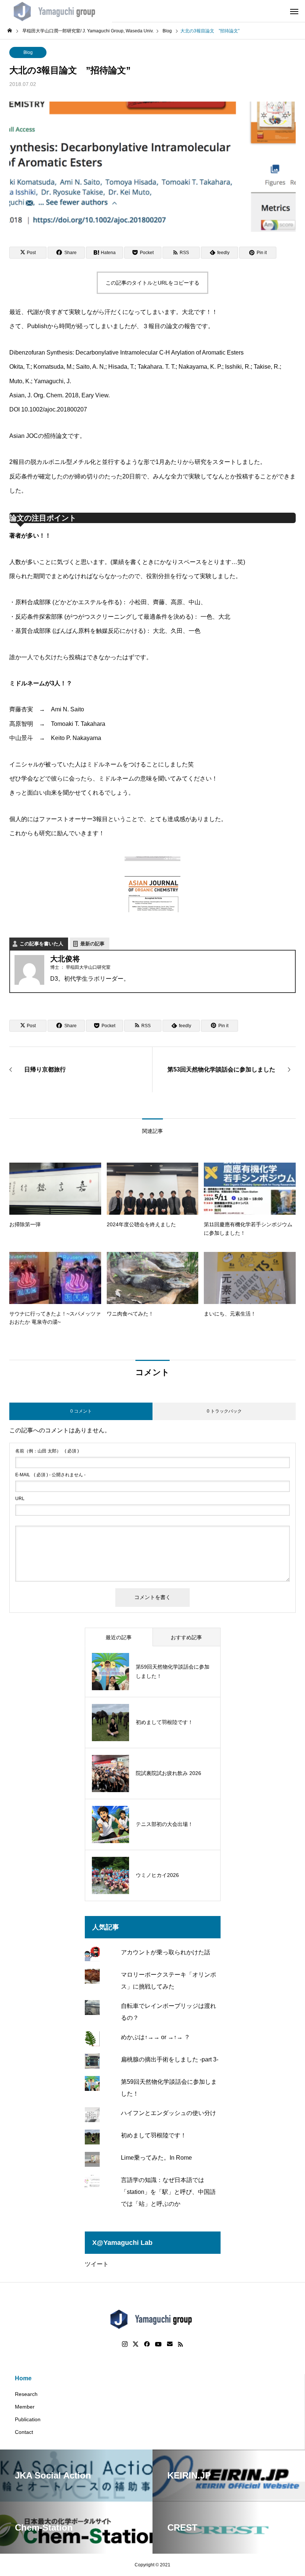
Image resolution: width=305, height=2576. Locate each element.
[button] (152, 887)
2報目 (17, 462)
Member (25, 2407)
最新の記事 (92, 944)
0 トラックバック (224, 1411)
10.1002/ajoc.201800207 (54, 409)
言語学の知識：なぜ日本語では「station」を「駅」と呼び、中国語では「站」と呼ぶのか (168, 2192)
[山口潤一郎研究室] (56, 11)
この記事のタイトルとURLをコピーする (152, 283)
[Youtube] (158, 2344)
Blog (28, 52)
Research (26, 2394)
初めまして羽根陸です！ (154, 2135)
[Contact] (170, 2344)
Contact (24, 2432)
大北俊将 (65, 959)
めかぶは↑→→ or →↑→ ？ (155, 2037)
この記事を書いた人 (41, 944)
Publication (28, 2419)
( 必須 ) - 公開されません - (50, 1475)
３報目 (151, 326)
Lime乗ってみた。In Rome (156, 2158)
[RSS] (180, 2344)
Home (23, 2378)
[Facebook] (147, 2344)
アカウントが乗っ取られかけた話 (166, 1952)
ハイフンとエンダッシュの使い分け (168, 2113)
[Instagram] (125, 2344)
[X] (136, 2344)
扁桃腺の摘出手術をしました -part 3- (170, 2059)
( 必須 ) (47, 1451)
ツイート (97, 2264)
